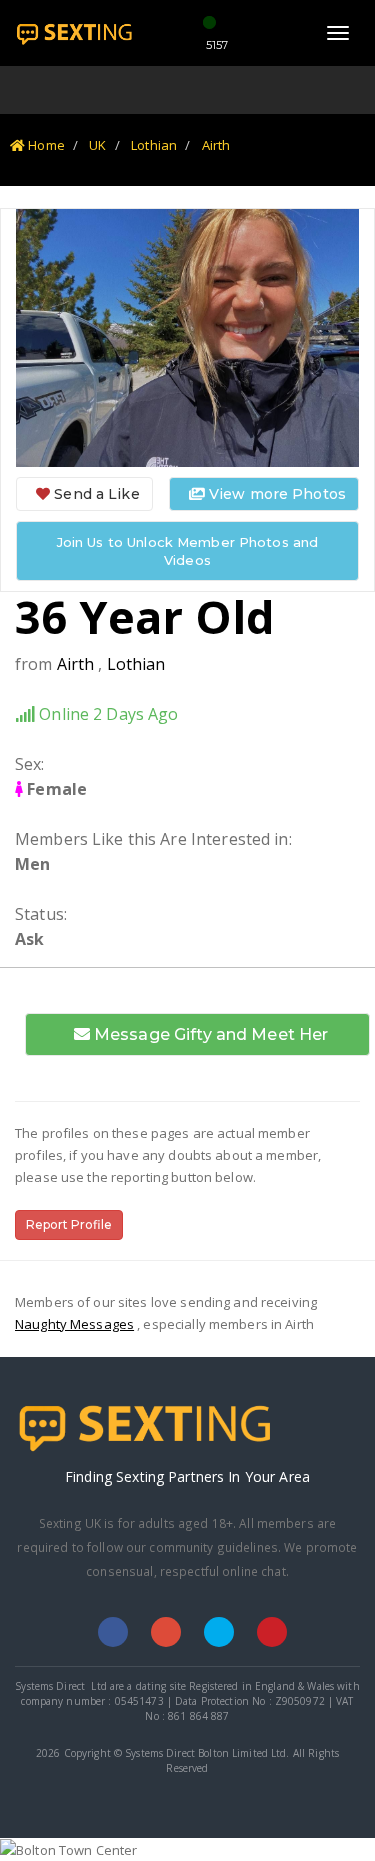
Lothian (154, 145)
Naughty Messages (74, 1324)
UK (97, 145)
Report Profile (69, 1224)
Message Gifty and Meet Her (209, 1034)
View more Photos (275, 494)
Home (45, 145)
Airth (216, 145)
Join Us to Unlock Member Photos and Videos (188, 551)
